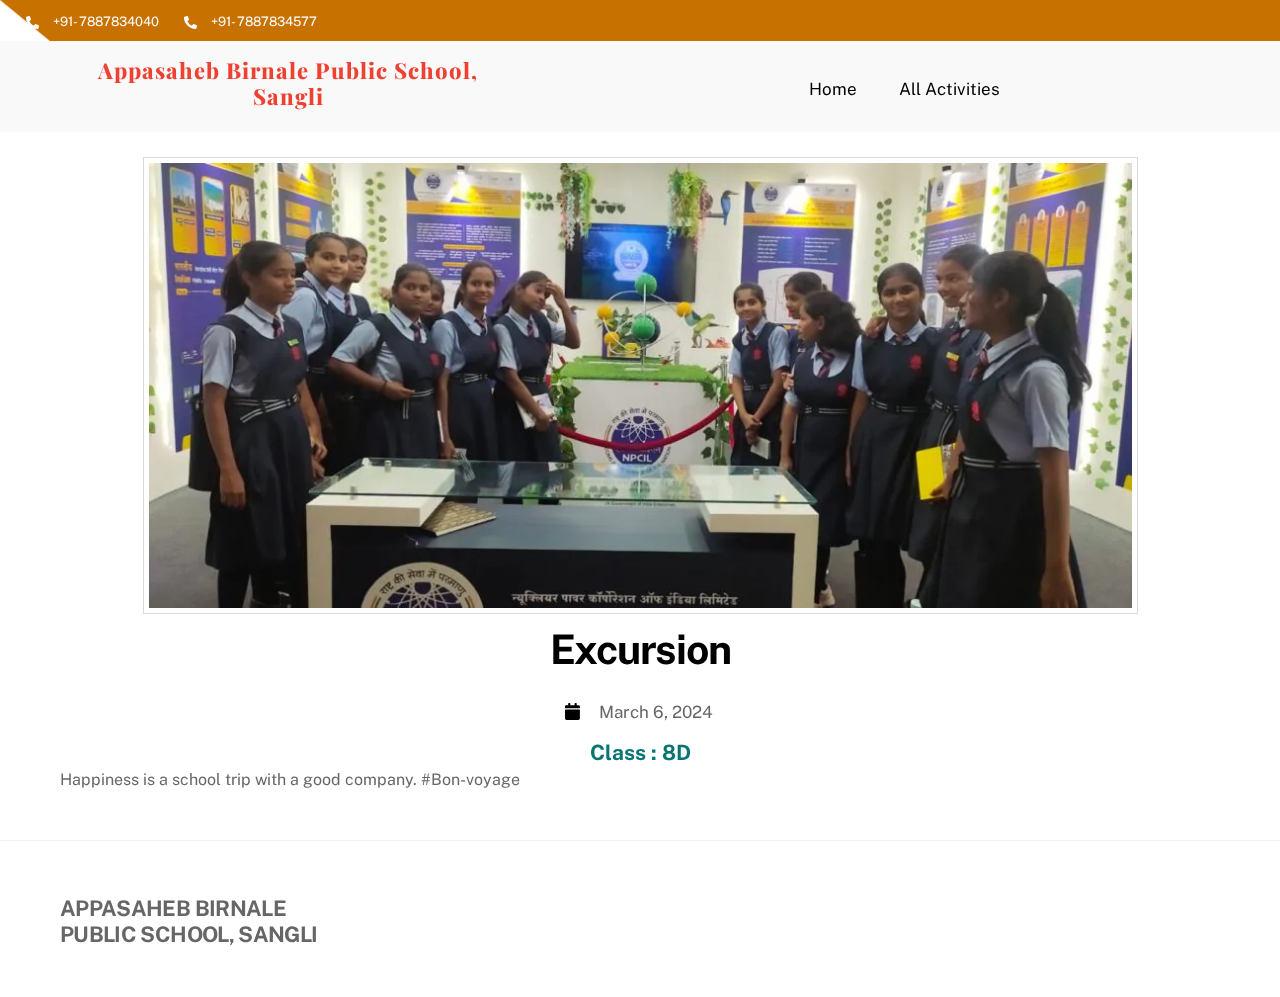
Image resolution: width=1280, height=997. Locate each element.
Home (833, 89)
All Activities (949, 89)
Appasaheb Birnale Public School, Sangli (288, 83)
